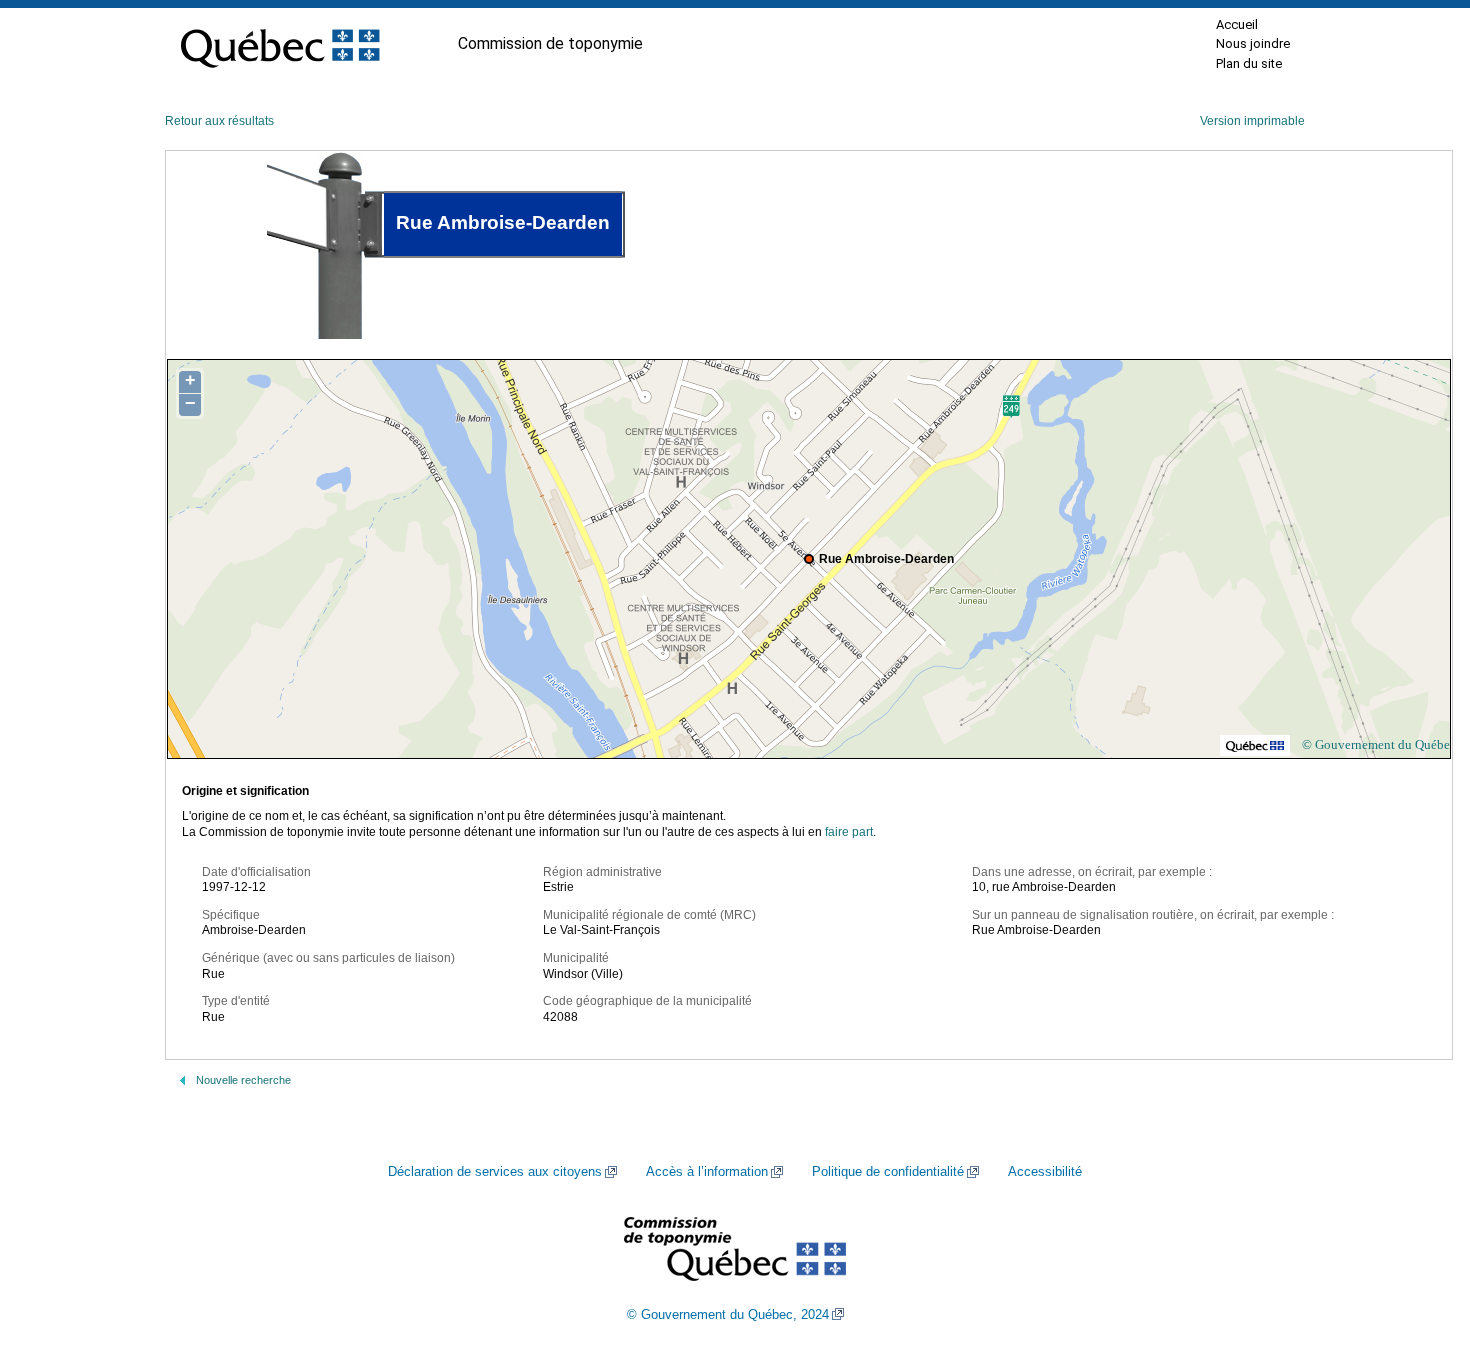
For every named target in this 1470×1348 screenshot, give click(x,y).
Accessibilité (1045, 1172)
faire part (849, 832)
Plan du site (1249, 63)
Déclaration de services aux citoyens (495, 1172)
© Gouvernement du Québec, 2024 (728, 1315)
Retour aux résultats (219, 121)
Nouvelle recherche (243, 1080)
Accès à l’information (707, 1172)
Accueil (1237, 24)
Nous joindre (1253, 43)
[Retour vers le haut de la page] (1420, 1238)
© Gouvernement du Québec (1379, 744)
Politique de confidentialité (888, 1172)
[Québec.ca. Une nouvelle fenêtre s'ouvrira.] (280, 44)
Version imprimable (1252, 121)
